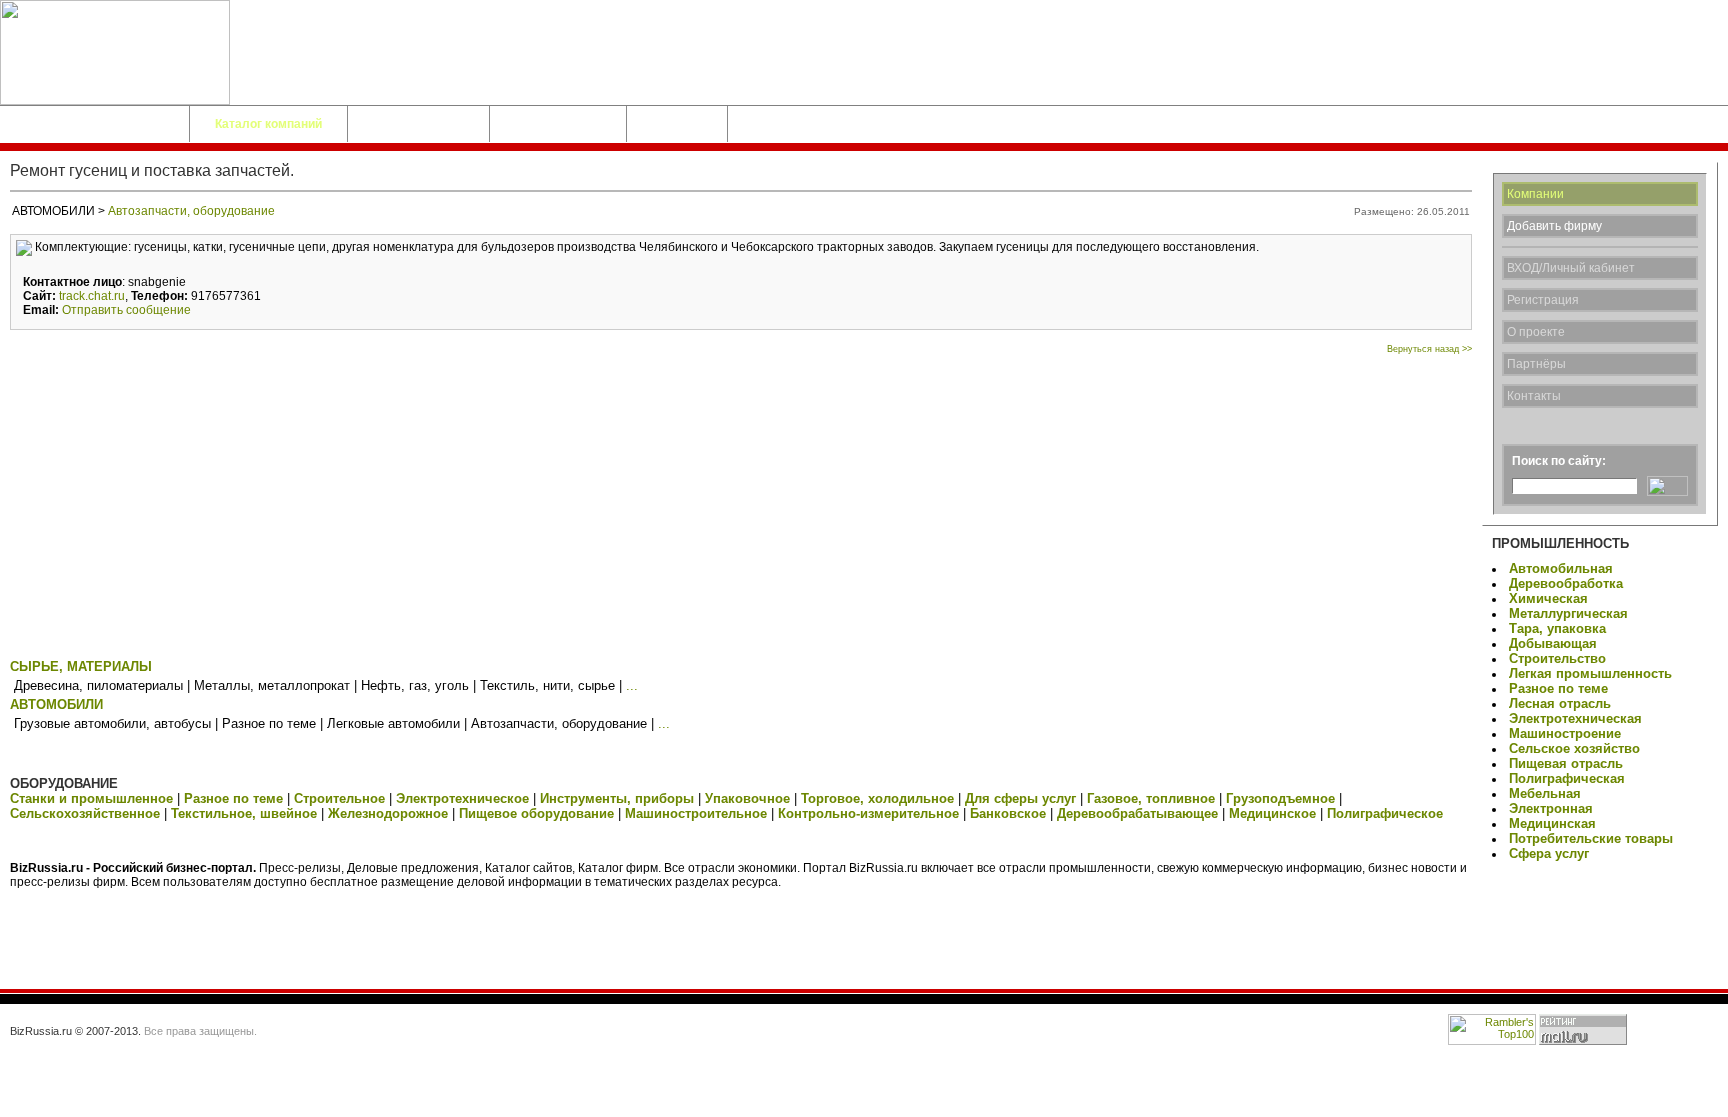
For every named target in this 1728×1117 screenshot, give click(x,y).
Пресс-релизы (558, 124)
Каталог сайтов (418, 124)
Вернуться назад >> (1429, 349)
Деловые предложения (94, 124)
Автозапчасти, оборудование (191, 211)
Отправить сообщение (126, 310)
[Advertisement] (741, 504)
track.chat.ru (92, 296)
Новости (677, 124)
